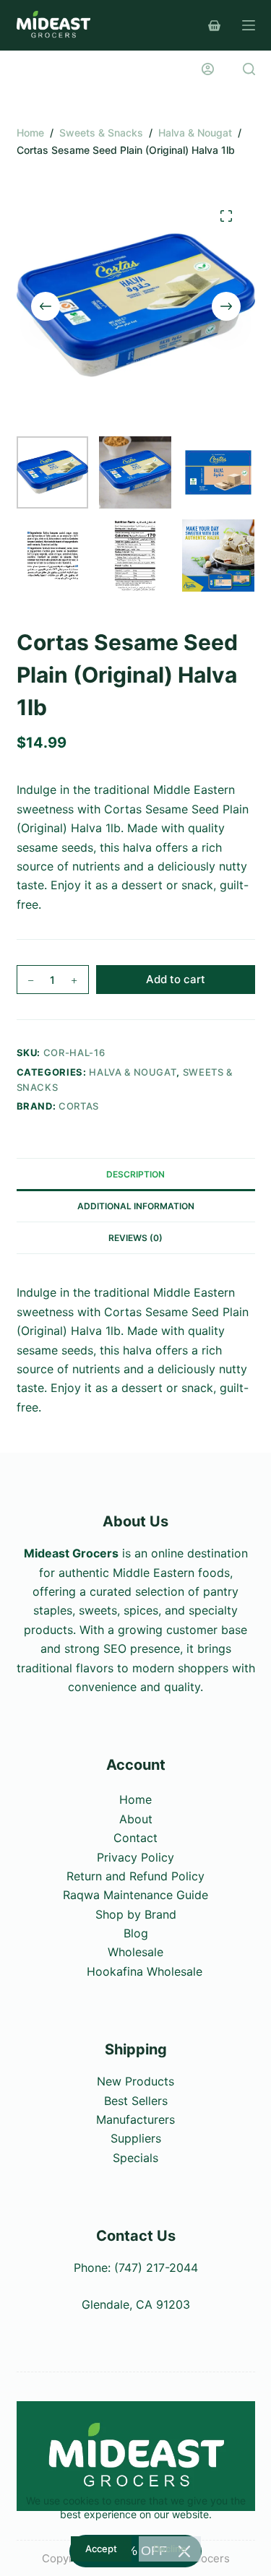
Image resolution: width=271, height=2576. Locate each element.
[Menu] (249, 25)
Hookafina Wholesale (145, 1971)
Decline (170, 2549)
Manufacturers (135, 2119)
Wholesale (135, 1952)
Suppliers (136, 2138)
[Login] (208, 69)
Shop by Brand (136, 1914)
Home (135, 1799)
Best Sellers (136, 2101)
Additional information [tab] (136, 1206)
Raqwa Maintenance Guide (135, 1895)
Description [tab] (135, 1174)
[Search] (249, 69)
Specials (135, 2158)
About (136, 1819)
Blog (136, 1933)
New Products (135, 2081)
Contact (135, 1838)
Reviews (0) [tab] (135, 1238)
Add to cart (176, 979)
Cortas (79, 1106)
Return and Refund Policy (135, 1876)
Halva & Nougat (133, 1072)
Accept (101, 2549)
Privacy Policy (135, 1857)
